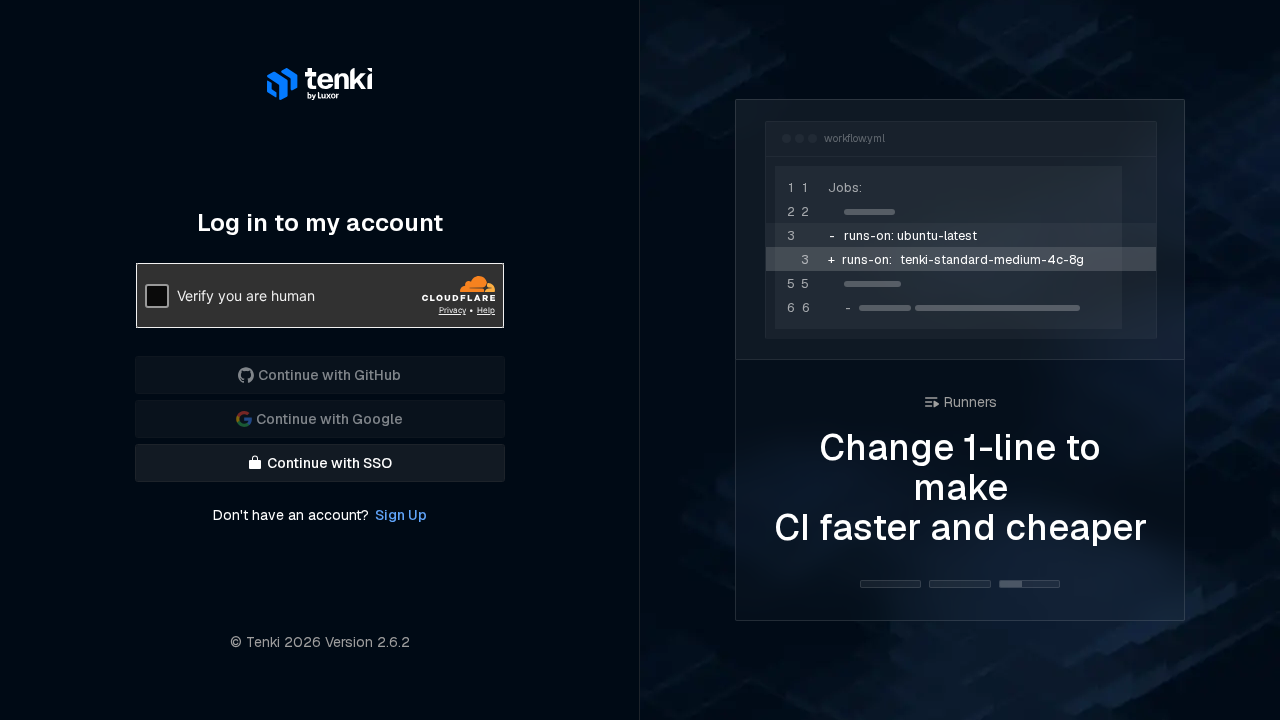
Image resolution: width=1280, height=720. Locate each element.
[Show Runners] (1029, 584)
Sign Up (401, 515)
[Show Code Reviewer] (959, 584)
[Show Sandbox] (890, 584)
